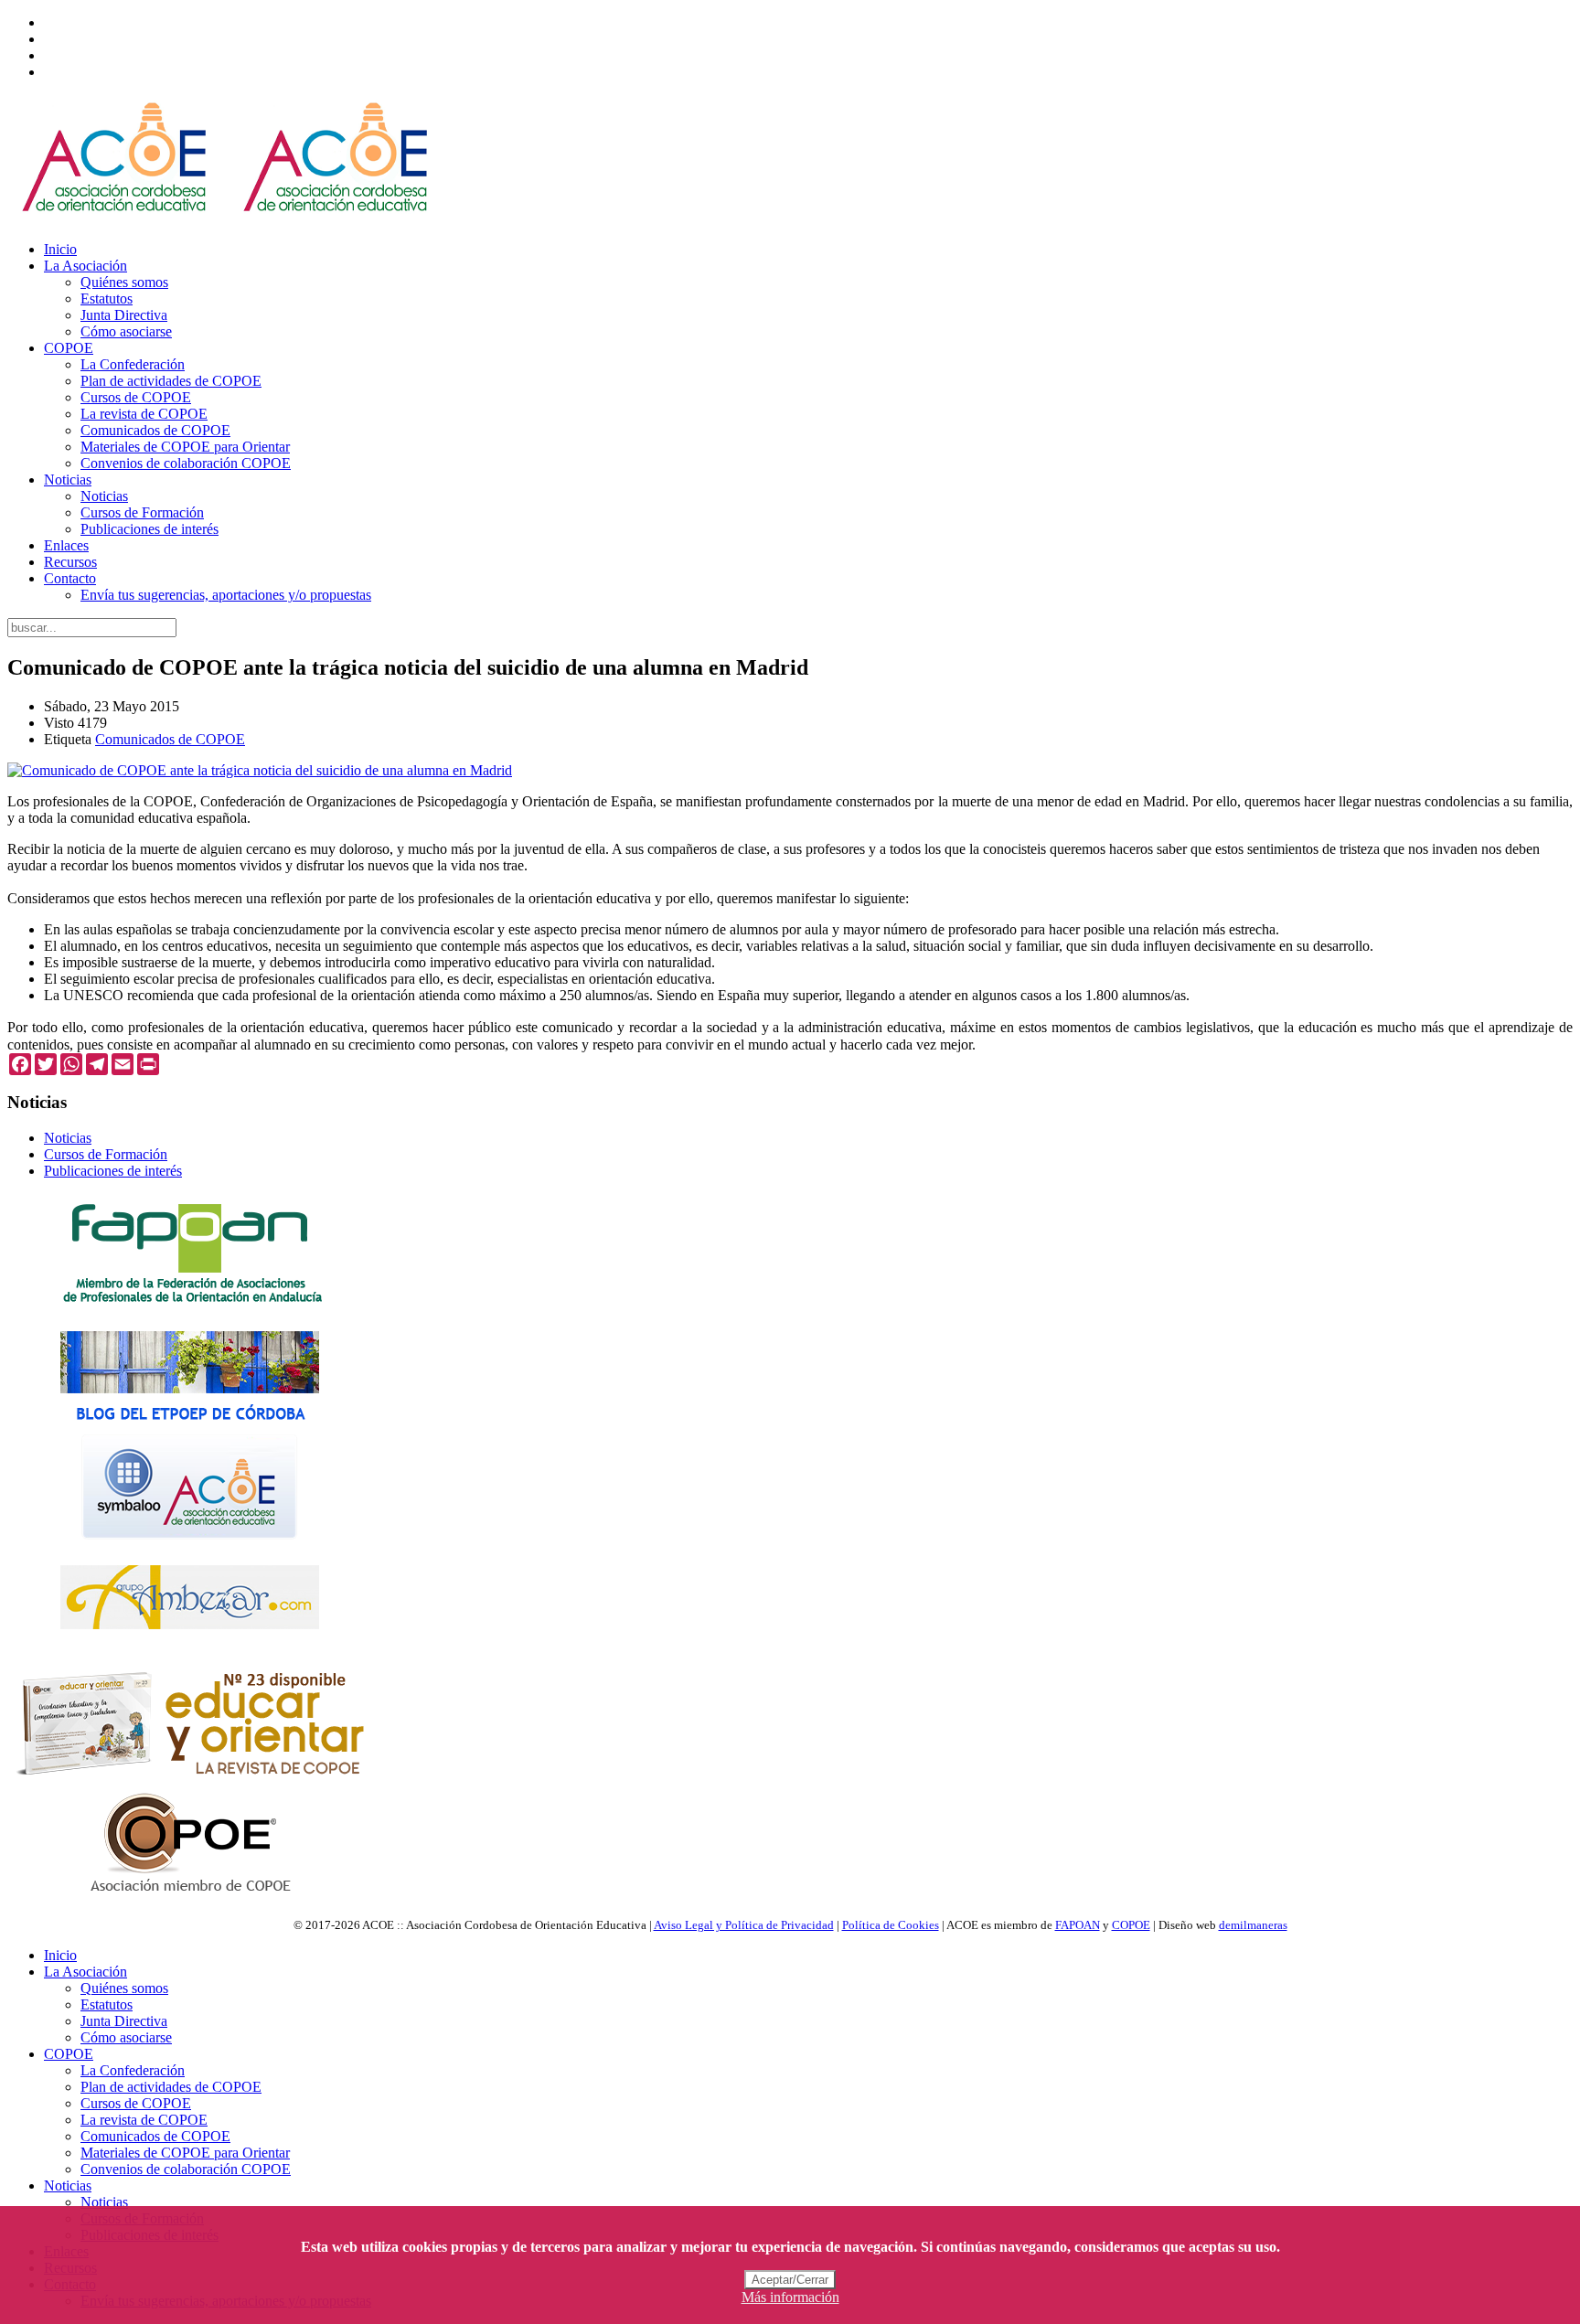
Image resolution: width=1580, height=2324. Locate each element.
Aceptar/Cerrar (790, 2280)
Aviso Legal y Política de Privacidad (744, 1925)
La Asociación (85, 266)
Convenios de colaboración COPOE (186, 463)
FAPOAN (1078, 1925)
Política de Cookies (891, 1925)
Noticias (68, 480)
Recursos (70, 562)
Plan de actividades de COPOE (171, 381)
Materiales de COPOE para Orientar (185, 447)
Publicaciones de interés (149, 529)
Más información (790, 2297)
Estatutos (107, 298)
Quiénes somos (124, 282)
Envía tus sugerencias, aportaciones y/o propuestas (226, 595)
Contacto (70, 578)
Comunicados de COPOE (155, 430)
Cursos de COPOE (136, 397)
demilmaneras (1253, 1925)
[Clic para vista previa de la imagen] (260, 770)
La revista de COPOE (144, 414)
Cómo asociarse (126, 331)
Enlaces (66, 545)
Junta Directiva (124, 315)
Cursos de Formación (142, 512)
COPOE (69, 348)
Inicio (60, 249)
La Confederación (133, 364)
